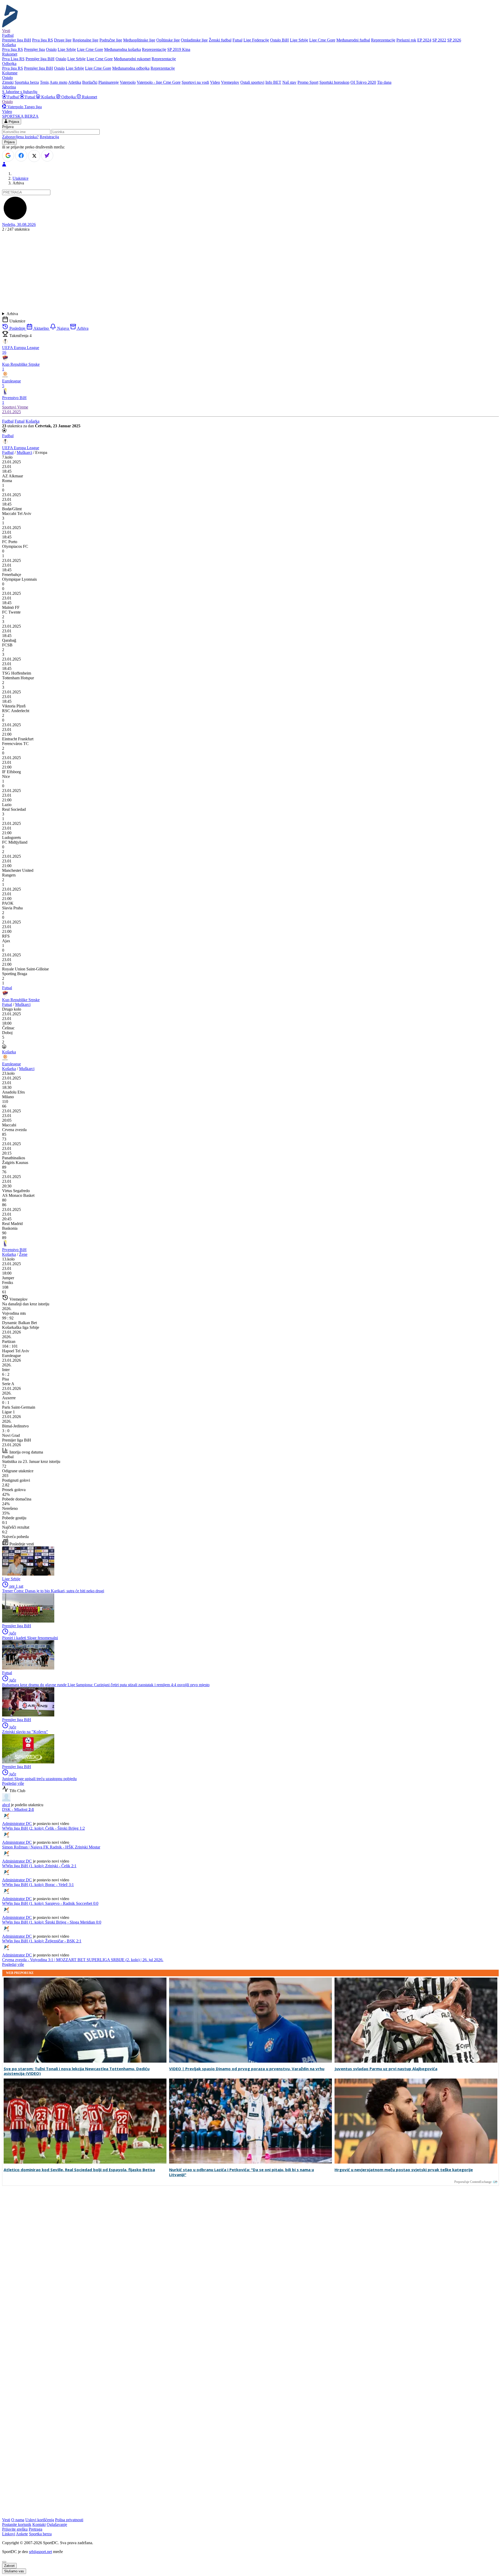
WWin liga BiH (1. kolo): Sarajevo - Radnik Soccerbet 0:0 (50, 1903)
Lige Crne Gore (322, 40)
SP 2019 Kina (179, 49)
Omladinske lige (194, 40)
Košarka (48, 97)
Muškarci (24, 452)
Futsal (237, 40)
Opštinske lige (168, 40)
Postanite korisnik (17, 2524)
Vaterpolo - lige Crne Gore (159, 82)
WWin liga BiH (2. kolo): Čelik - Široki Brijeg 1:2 (43, 1828)
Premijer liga (34, 49)
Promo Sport (308, 82)
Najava (63, 328)
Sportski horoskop (334, 82)
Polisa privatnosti (69, 2520)
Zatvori (9, 2566)
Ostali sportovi (252, 82)
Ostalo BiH (279, 40)
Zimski (8, 82)
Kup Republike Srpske (21, 1000)
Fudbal (13, 97)
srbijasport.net (40, 2552)
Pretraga (35, 2529)
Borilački (90, 82)
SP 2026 (454, 40)
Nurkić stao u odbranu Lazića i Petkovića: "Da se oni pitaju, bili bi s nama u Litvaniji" (241, 2172)
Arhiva (12, 314)
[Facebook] (21, 155)
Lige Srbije (299, 40)
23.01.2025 (11, 412)
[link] (250, 476)
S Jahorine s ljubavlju (20, 92)
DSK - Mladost (18, 1809)
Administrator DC (17, 1824)
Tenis (44, 82)
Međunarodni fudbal (353, 40)
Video (215, 82)
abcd (6, 1805)
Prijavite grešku (15, 2529)
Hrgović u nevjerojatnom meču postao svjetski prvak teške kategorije (404, 2170)
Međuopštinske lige (139, 40)
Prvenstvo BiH (14, 1250)
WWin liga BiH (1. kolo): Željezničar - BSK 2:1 (42, 1941)
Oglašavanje (57, 2524)
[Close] (4, 2562)
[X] (34, 156)
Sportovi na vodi (195, 82)
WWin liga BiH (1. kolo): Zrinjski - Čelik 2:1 (39, 1866)
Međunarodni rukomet (132, 59)
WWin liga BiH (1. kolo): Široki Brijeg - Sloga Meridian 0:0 (52, 1922)
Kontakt (39, 2524)
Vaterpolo (128, 82)
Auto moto (58, 82)
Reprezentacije (383, 40)
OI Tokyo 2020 (363, 82)
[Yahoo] (47, 155)
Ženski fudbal (220, 40)
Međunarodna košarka (123, 49)
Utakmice (20, 178)
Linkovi (9, 2534)
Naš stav (289, 82)
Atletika (75, 82)
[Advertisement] (250, 272)
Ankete (22, 2534)
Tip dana (384, 82)
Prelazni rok (406, 40)
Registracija (49, 137)
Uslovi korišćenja (40, 2520)
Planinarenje (109, 82)
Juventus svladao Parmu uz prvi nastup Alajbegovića (386, 2069)
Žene (23, 1254)
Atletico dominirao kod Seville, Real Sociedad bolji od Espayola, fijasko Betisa (79, 2170)
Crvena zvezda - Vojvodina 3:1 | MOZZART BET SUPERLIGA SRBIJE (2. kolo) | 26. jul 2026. (83, 1960)
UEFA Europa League (21, 448)
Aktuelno (41, 328)
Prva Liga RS (13, 59)
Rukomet (89, 97)
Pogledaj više (13, 1783)
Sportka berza (40, 2534)
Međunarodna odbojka (131, 68)
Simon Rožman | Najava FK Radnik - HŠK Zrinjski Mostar (51, 1847)
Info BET (273, 82)
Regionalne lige (85, 40)
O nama (18, 2520)
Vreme (23, 407)
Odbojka (68, 97)
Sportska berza (27, 82)
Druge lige (63, 40)
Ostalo (51, 49)
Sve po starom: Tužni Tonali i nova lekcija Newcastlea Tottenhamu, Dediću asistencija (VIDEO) (77, 2071)
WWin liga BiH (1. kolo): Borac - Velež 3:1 (38, 1885)
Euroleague (11, 1064)
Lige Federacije (256, 40)
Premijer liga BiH (17, 40)
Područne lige (111, 40)
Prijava (13, 122)
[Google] (8, 155)
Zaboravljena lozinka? (20, 137)
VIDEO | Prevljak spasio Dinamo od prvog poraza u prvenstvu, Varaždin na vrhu (247, 2069)
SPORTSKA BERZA (20, 116)
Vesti (6, 31)
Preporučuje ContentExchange (473, 2182)
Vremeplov (230, 82)
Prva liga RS (43, 40)
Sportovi (10, 407)
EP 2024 (424, 40)
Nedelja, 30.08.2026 (19, 224)
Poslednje (17, 328)
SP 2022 (439, 40)
